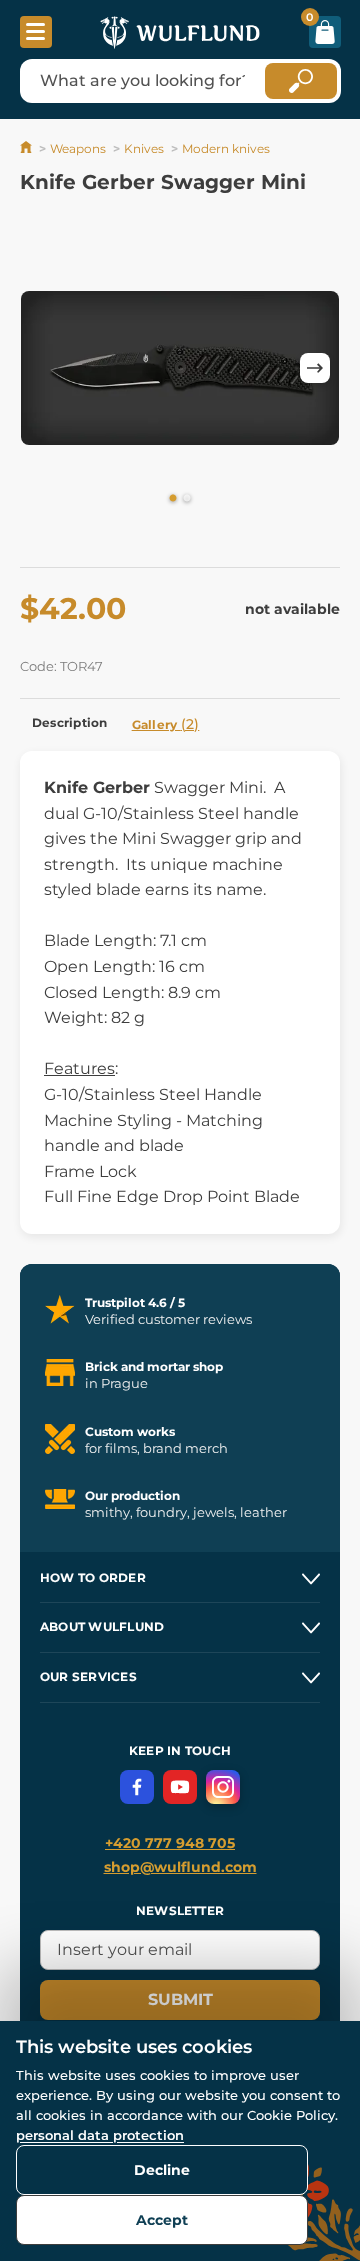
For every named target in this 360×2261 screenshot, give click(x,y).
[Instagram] (223, 1787)
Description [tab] (70, 722)
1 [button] (173, 499)
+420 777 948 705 (170, 1843)
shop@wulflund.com (180, 1867)
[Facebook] (137, 1787)
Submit (180, 1999)
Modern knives (226, 148)
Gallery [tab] (166, 724)
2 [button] (187, 499)
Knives (144, 148)
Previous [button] (45, 368)
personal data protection (100, 2135)
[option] (180, 368)
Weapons (78, 148)
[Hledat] (301, 81)
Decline (162, 2170)
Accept (162, 2220)
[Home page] (27, 148)
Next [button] (315, 368)
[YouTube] (180, 1787)
